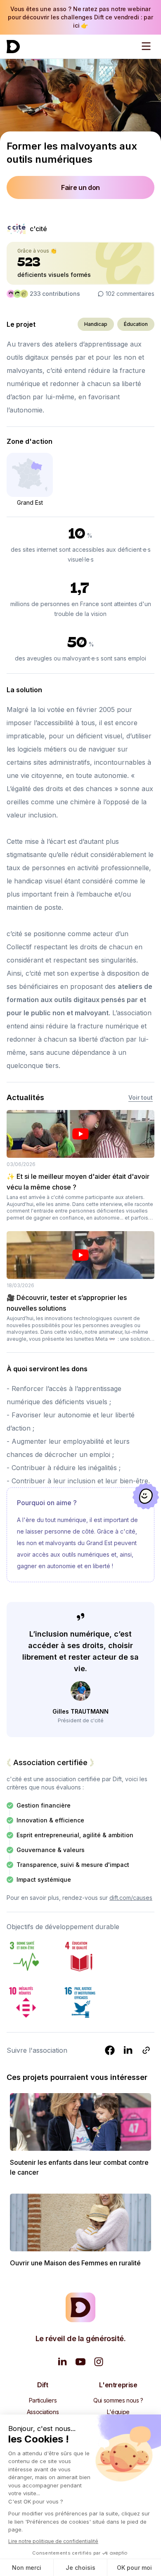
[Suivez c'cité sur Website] (146, 2050)
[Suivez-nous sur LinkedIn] (62, 2362)
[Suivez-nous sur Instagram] (99, 2362)
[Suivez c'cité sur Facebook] (110, 2050)
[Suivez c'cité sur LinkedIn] (128, 2050)
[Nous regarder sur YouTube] (80, 2362)
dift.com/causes (131, 1898)
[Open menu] (146, 46)
